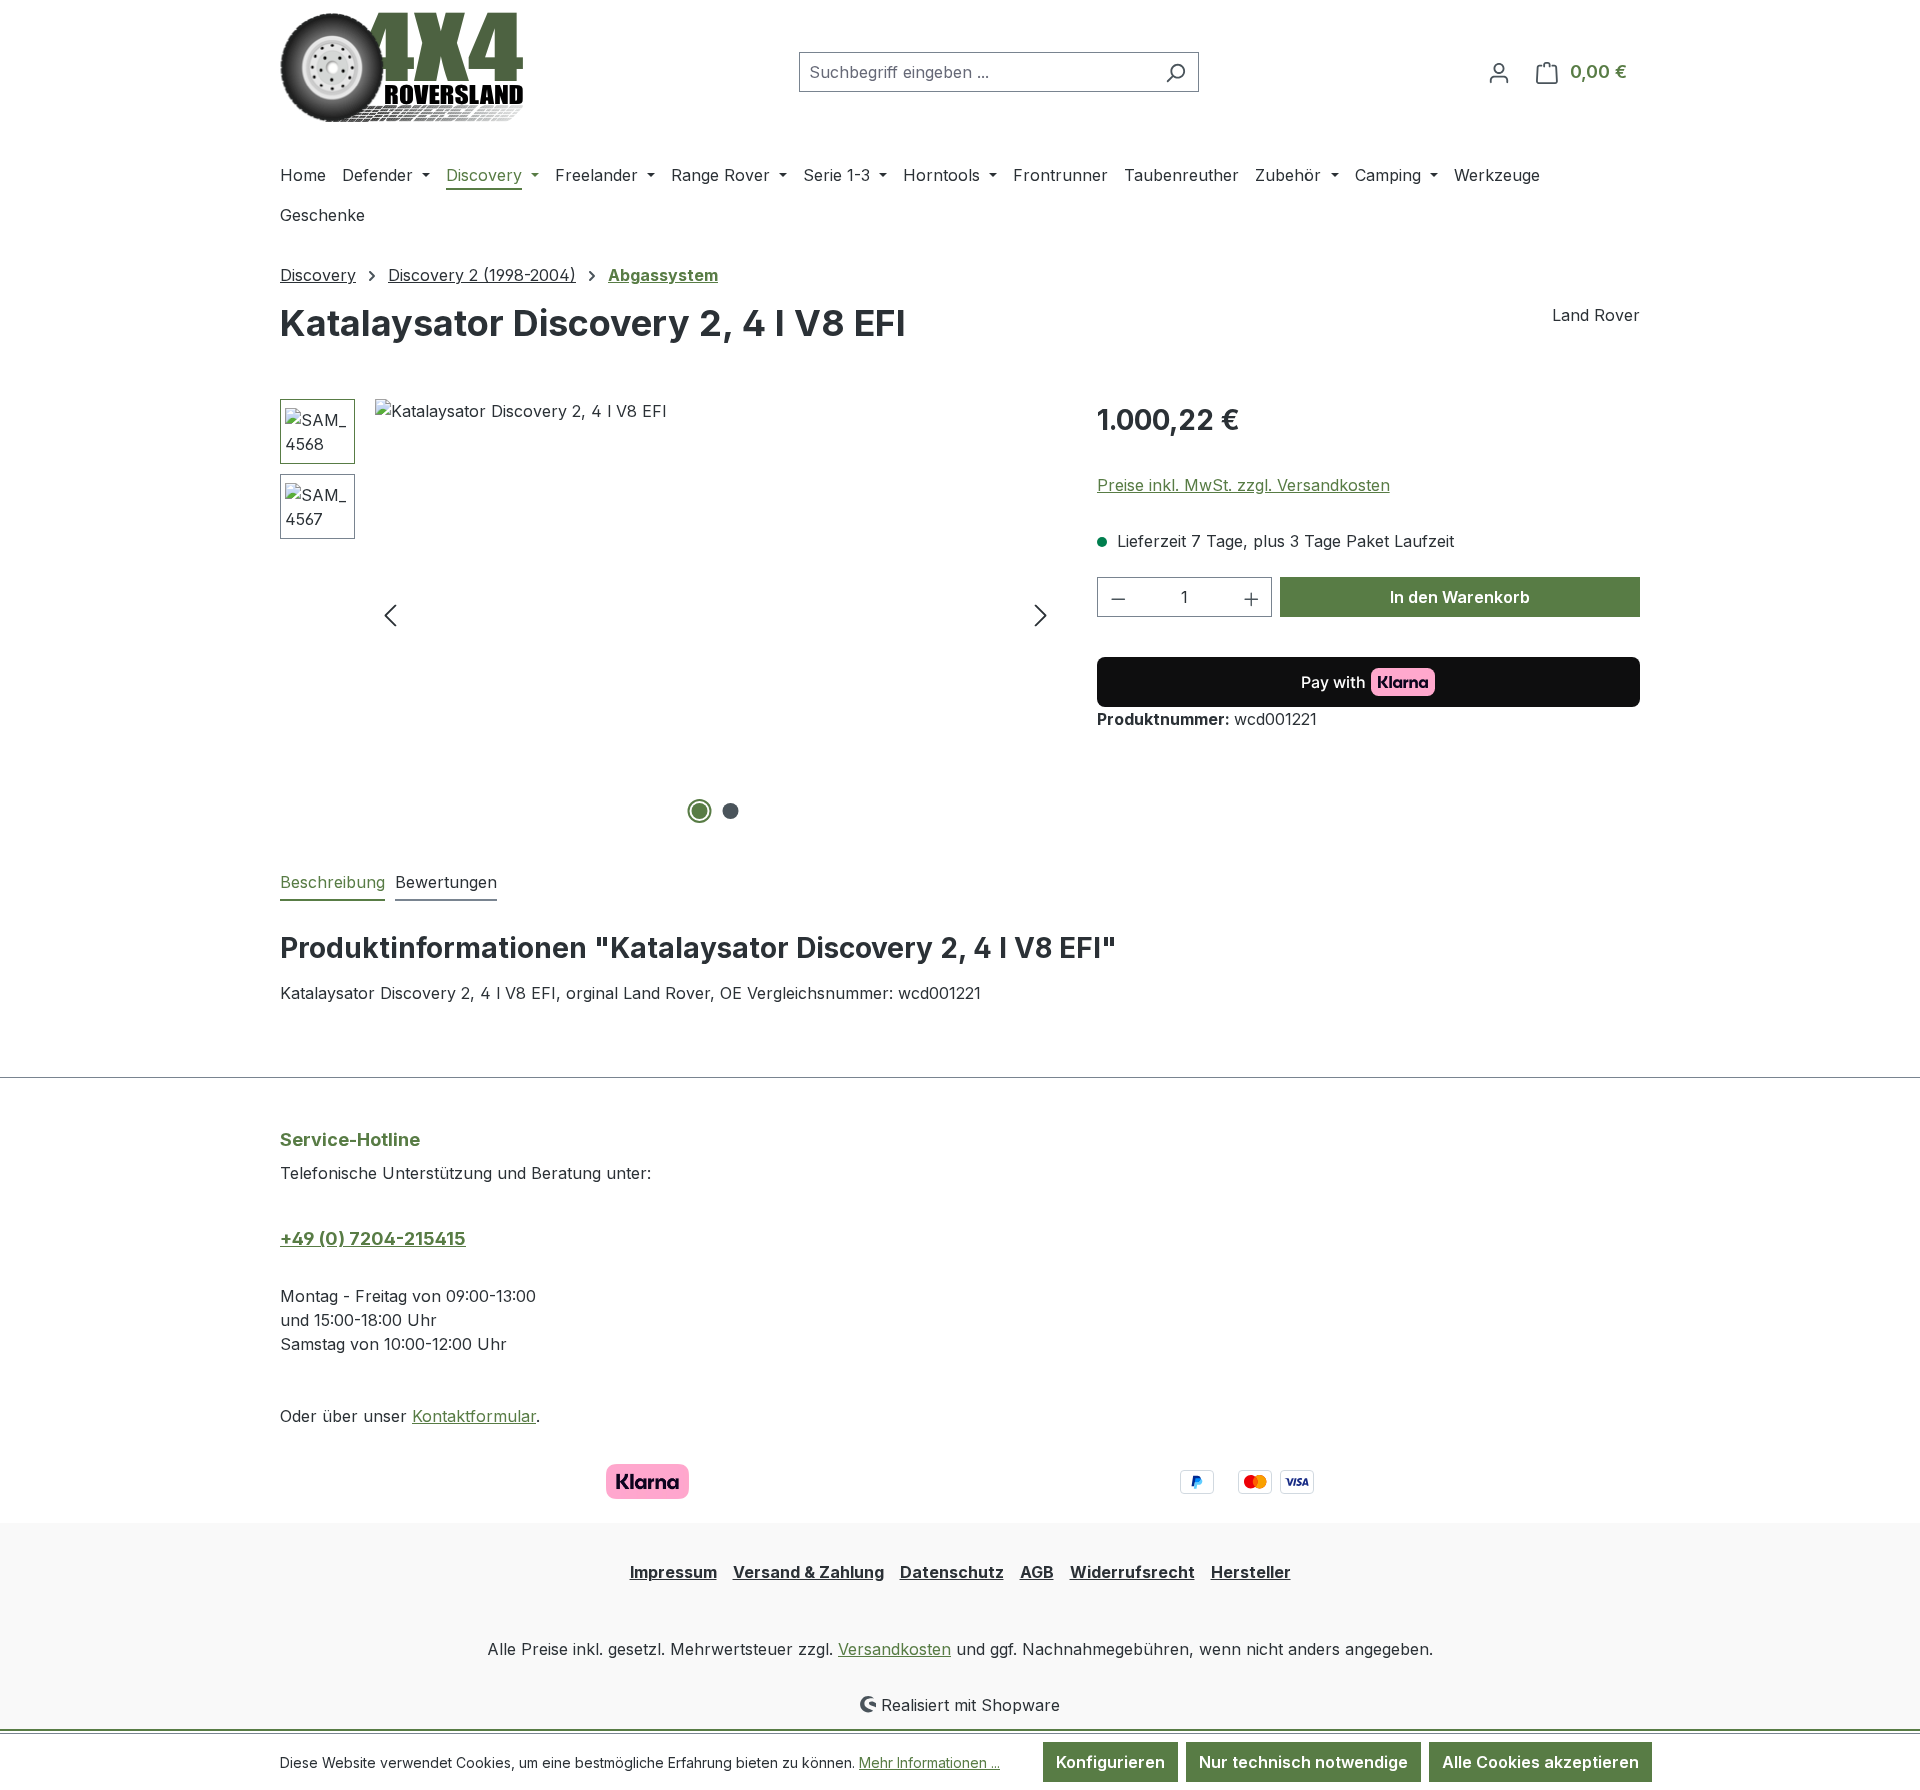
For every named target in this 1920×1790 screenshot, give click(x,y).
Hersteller (1251, 1572)
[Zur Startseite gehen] (401, 67)
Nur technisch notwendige (1303, 1762)
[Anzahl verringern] (1118, 597)
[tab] (332, 883)
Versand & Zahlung (808, 1572)
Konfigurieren (1110, 1762)
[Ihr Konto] (1499, 72)
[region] (668, 614)
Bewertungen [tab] (446, 882)
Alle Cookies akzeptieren (1540, 1762)
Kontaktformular (474, 1416)
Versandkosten (894, 1649)
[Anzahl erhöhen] (1252, 597)
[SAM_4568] (715, 614)
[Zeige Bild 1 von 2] (700, 811)
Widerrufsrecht (1132, 1572)
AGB (1037, 1572)
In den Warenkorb (1460, 597)
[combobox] (976, 72)
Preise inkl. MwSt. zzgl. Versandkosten (1243, 485)
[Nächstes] (1041, 614)
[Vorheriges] (390, 614)
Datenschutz (952, 1572)
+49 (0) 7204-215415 (373, 1238)
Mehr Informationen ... (929, 1762)
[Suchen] (1175, 72)
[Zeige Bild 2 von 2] (731, 811)
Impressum (673, 1572)
